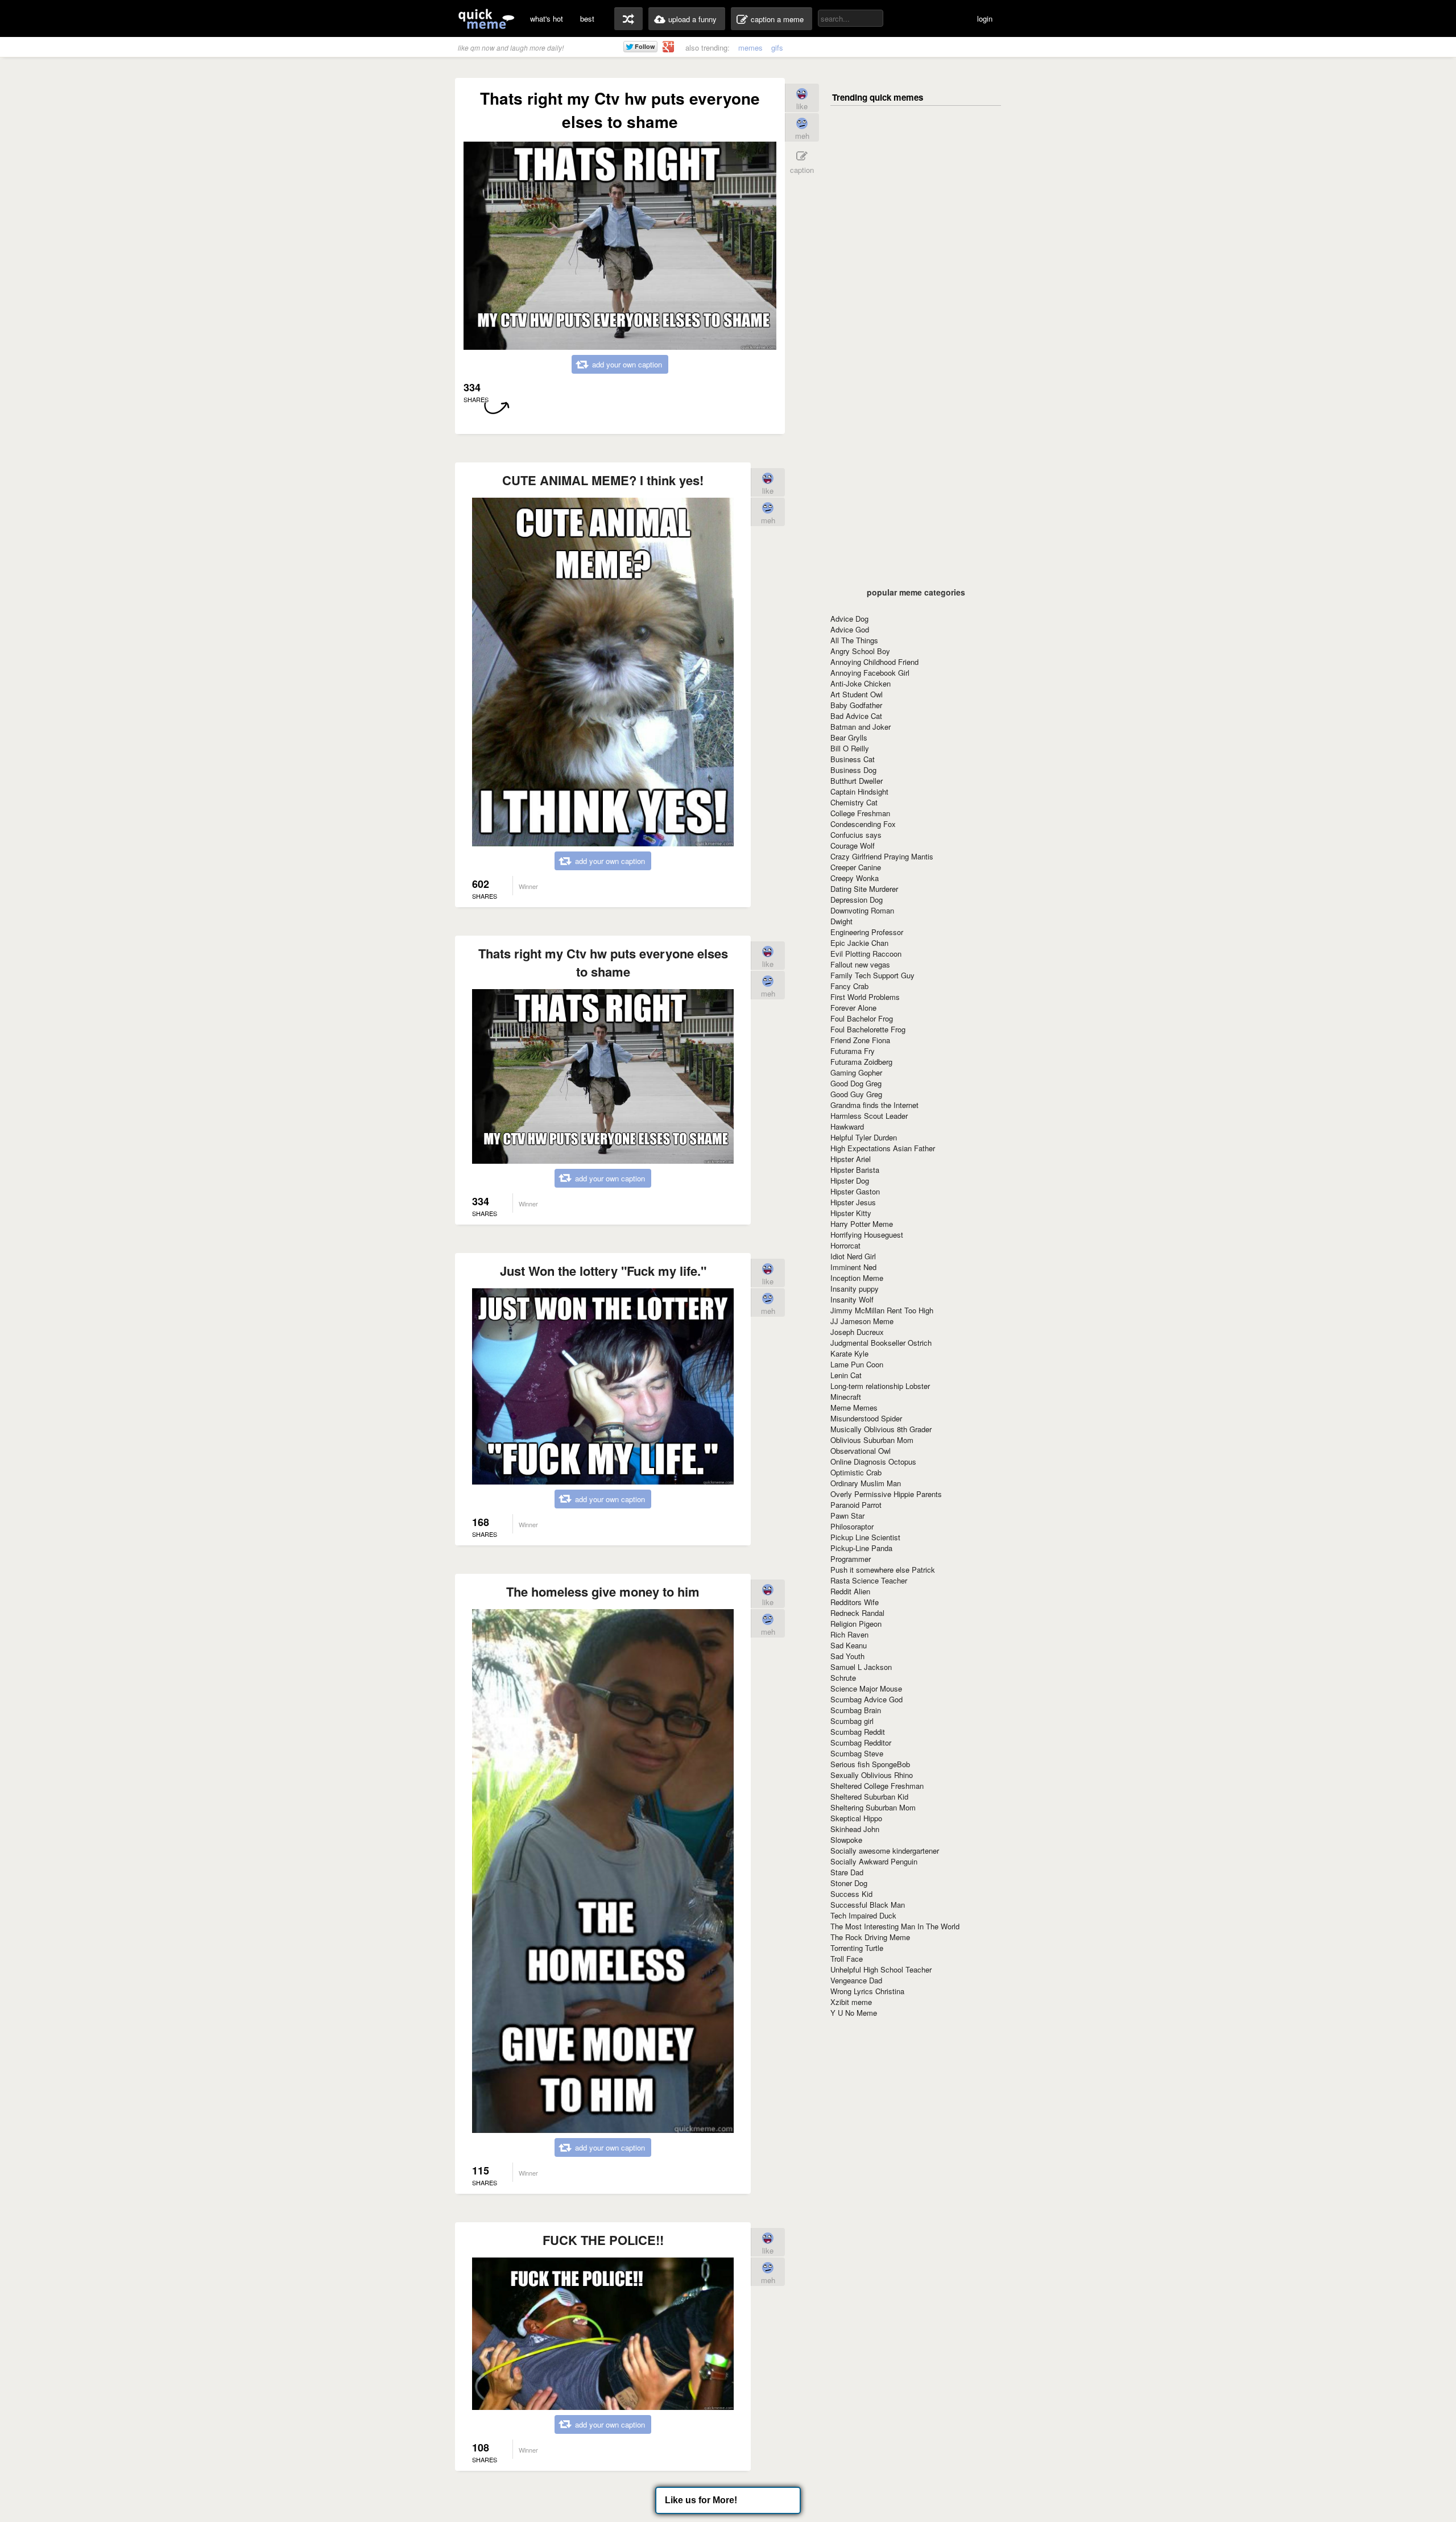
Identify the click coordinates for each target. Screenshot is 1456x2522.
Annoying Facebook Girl (870, 673)
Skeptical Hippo (856, 1818)
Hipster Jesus (853, 1202)
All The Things (854, 640)
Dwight (841, 921)
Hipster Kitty (851, 1213)
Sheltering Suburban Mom (873, 1807)
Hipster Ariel (851, 1159)
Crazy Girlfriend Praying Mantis (882, 856)
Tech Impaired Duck (863, 1915)
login (985, 18)
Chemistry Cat (854, 802)
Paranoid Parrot (856, 1505)
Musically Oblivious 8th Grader (881, 1429)
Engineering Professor (867, 932)
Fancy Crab (849, 986)
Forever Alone (853, 1008)
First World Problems (865, 997)
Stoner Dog (849, 1883)
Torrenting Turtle (857, 1948)
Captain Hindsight (859, 791)
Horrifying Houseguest (867, 1235)
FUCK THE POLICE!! (603, 2240)
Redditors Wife (855, 1602)
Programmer (851, 1559)
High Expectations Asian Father (883, 1148)
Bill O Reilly (850, 748)
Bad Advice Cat (856, 716)
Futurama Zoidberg (861, 1062)
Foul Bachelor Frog (862, 1018)
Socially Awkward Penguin (874, 1861)
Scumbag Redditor (861, 1742)
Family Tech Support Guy (872, 975)
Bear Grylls (849, 737)
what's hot (547, 18)
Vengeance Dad (856, 1980)
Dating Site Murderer (864, 889)
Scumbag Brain (856, 1710)
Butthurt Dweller (857, 781)
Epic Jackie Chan (859, 943)
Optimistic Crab (856, 1472)
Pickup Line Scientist (865, 1537)
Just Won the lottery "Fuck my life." (603, 1271)
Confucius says (856, 835)
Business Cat (853, 759)
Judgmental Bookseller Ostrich (881, 1343)
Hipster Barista (855, 1170)
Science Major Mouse (866, 1688)
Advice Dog (849, 619)
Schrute (843, 1678)
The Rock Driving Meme (870, 1937)
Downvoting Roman (862, 910)
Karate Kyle (849, 1353)
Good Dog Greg (856, 1083)
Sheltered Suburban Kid (869, 1797)
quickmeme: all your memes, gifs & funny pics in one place (486, 18)
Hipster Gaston (855, 1191)
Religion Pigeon (856, 1624)
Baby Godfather (856, 705)
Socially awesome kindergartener (885, 1851)
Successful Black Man (868, 1905)
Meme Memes (854, 1407)
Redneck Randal (857, 1613)
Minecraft (846, 1397)
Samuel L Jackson (861, 1667)
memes (750, 47)
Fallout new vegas (860, 964)
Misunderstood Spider (866, 1418)
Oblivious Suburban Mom (872, 1440)
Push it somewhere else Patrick (883, 1570)
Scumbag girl (852, 1721)
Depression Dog (857, 900)
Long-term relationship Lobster (880, 1386)
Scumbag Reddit (858, 1732)
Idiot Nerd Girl (853, 1256)
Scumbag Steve (857, 1753)
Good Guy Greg (856, 1094)
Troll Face (847, 1959)
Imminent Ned (853, 1267)
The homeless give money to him (603, 1591)
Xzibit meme (851, 2002)
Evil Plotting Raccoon (866, 954)
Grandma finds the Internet (874, 1105)
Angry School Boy (860, 651)
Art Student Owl (857, 694)
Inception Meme (857, 1278)
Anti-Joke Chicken (861, 683)
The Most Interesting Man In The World (895, 1926)
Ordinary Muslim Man (866, 1483)
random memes (628, 19)
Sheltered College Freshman (877, 1786)
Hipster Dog (850, 1181)
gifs (777, 47)
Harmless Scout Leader (869, 1116)
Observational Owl (861, 1451)
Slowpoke (846, 1840)
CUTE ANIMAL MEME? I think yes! (603, 480)
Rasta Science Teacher (869, 1580)
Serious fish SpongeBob (870, 1764)
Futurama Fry (853, 1051)
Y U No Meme (854, 2013)
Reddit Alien (850, 1591)
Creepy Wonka (855, 878)
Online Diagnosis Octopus (873, 1461)
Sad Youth (847, 1656)
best (587, 18)
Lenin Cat (846, 1375)
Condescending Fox (863, 824)
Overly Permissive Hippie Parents (886, 1494)
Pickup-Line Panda (861, 1548)
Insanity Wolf (852, 1299)
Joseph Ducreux (857, 1332)
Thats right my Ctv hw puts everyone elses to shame (603, 962)
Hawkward (847, 1126)
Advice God (850, 629)
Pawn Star (847, 1516)
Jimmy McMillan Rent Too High (882, 1310)
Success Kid (851, 1894)
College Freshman (860, 813)
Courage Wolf (853, 846)
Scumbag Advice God (866, 1699)
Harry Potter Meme (862, 1224)
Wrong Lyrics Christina (867, 1991)
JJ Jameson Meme (862, 1321)
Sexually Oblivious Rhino (872, 1775)
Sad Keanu (849, 1645)
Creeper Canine (856, 867)
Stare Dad (847, 1872)
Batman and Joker (861, 727)
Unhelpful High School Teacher (881, 1969)
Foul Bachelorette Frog (868, 1029)
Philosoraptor (852, 1526)
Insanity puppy (855, 1289)
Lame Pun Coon (857, 1364)
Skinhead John (855, 1829)
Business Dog (853, 770)
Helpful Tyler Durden (864, 1137)
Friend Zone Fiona (860, 1040)
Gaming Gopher (856, 1072)
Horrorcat (845, 1245)
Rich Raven (849, 1634)
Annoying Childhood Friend (874, 662)
